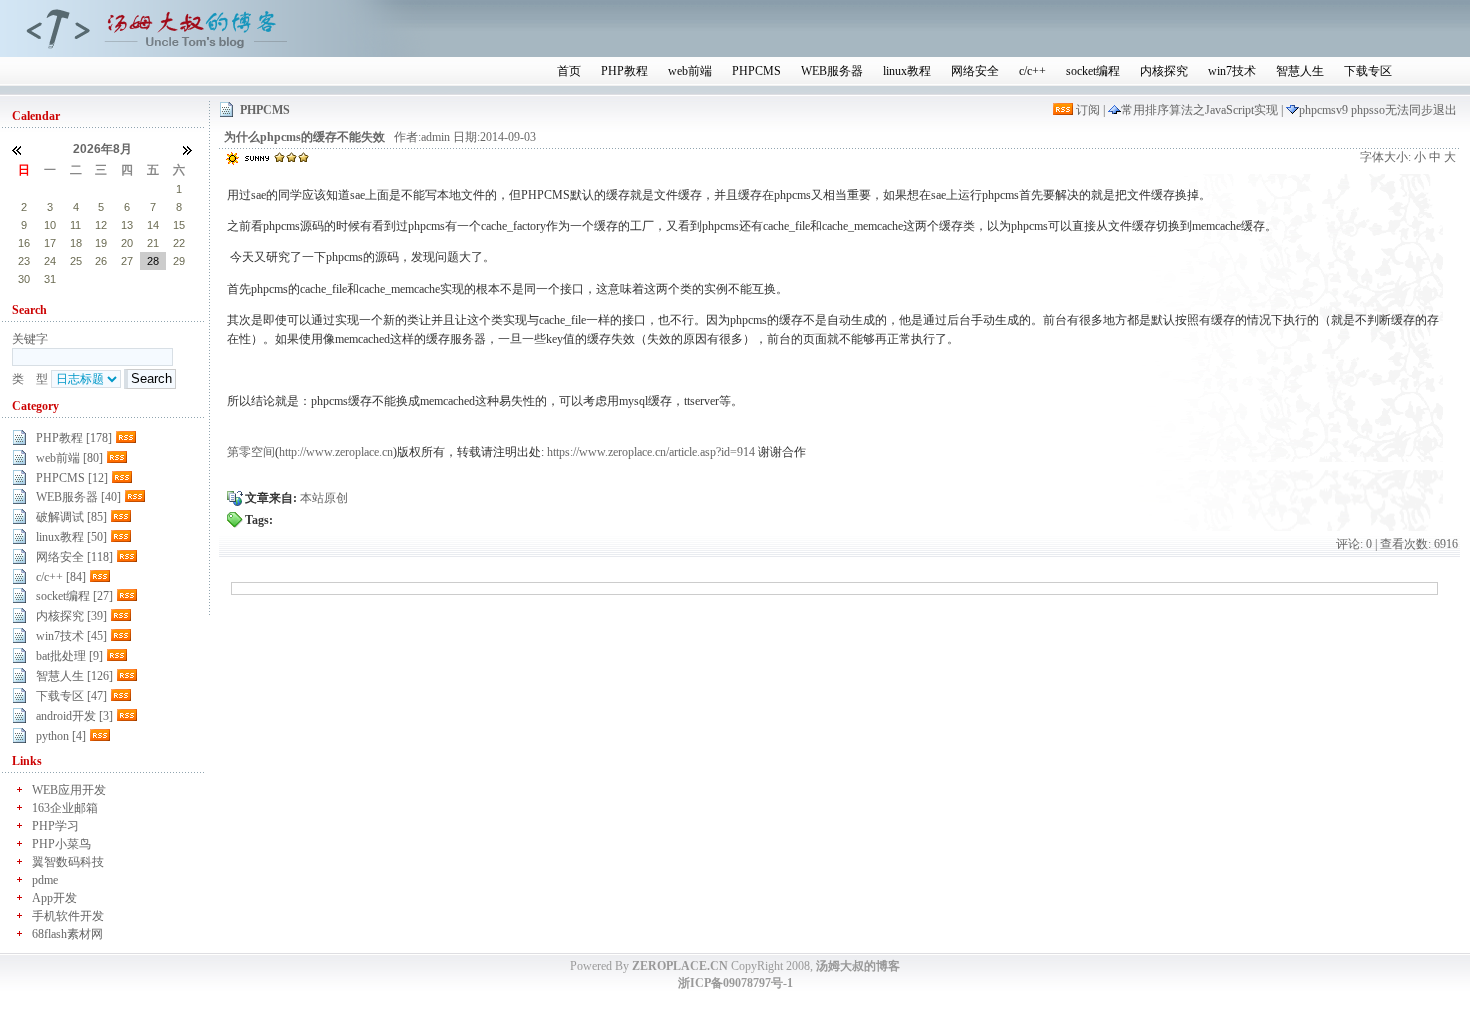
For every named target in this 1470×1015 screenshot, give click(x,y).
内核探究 (1164, 71)
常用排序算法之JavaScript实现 (1201, 110)
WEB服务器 (832, 71)
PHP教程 (624, 71)
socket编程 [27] (74, 596)
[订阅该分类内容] (128, 438)
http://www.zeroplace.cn (336, 452)
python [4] (61, 736)
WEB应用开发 (69, 790)
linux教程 (907, 71)
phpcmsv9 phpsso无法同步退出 (1378, 110)
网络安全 (975, 71)
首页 (569, 71)
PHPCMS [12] (72, 478)
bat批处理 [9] (69, 656)
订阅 (1088, 110)
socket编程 (1093, 71)
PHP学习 (55, 826)
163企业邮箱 (65, 808)
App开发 (54, 898)
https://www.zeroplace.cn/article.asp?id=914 (651, 452)
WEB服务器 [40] (78, 497)
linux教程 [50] (71, 537)
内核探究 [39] (71, 616)
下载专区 (1368, 71)
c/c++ (1032, 71)
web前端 (690, 71)
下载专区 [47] (71, 696)
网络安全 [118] (74, 557)
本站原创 (324, 498)
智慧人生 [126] (74, 676)
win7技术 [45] (71, 636)
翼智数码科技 (68, 862)
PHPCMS (756, 71)
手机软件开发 (68, 916)
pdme (45, 880)
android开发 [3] (74, 716)
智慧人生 (1300, 71)
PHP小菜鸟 (61, 844)
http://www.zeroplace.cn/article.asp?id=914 (358, 370)
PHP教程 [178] (74, 438)
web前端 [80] (69, 458)
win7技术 (1232, 71)
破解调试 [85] (71, 517)
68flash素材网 (67, 934)
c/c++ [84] (61, 577)
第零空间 (251, 452)
